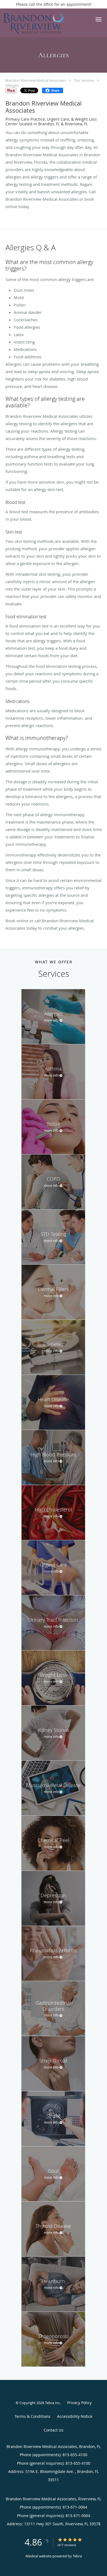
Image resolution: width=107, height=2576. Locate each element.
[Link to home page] (44, 23)
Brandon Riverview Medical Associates (36, 80)
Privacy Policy (79, 2403)
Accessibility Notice (75, 2416)
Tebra (77, 2556)
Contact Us (54, 2430)
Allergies (12, 85)
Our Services (84, 80)
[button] (98, 19)
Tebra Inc (52, 2403)
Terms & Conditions (33, 2416)
